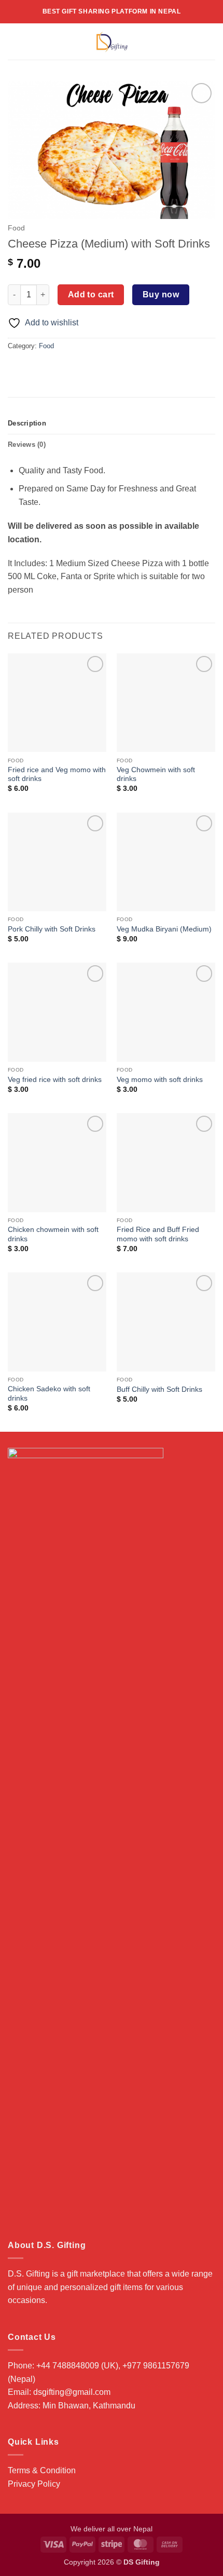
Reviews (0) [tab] (27, 444)
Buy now (161, 294)
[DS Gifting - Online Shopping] (112, 42)
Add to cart (91, 294)
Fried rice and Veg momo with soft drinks (57, 775)
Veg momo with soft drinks (160, 1080)
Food (16, 228)
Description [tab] (27, 423)
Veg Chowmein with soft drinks (156, 775)
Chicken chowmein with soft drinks (53, 1234)
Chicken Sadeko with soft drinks (49, 1394)
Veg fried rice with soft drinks (55, 1080)
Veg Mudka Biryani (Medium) (164, 929)
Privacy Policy (34, 2484)
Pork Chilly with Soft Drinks (52, 929)
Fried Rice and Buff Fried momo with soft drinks (158, 1234)
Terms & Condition (42, 2470)
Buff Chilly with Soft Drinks (159, 1389)
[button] (14, 41)
